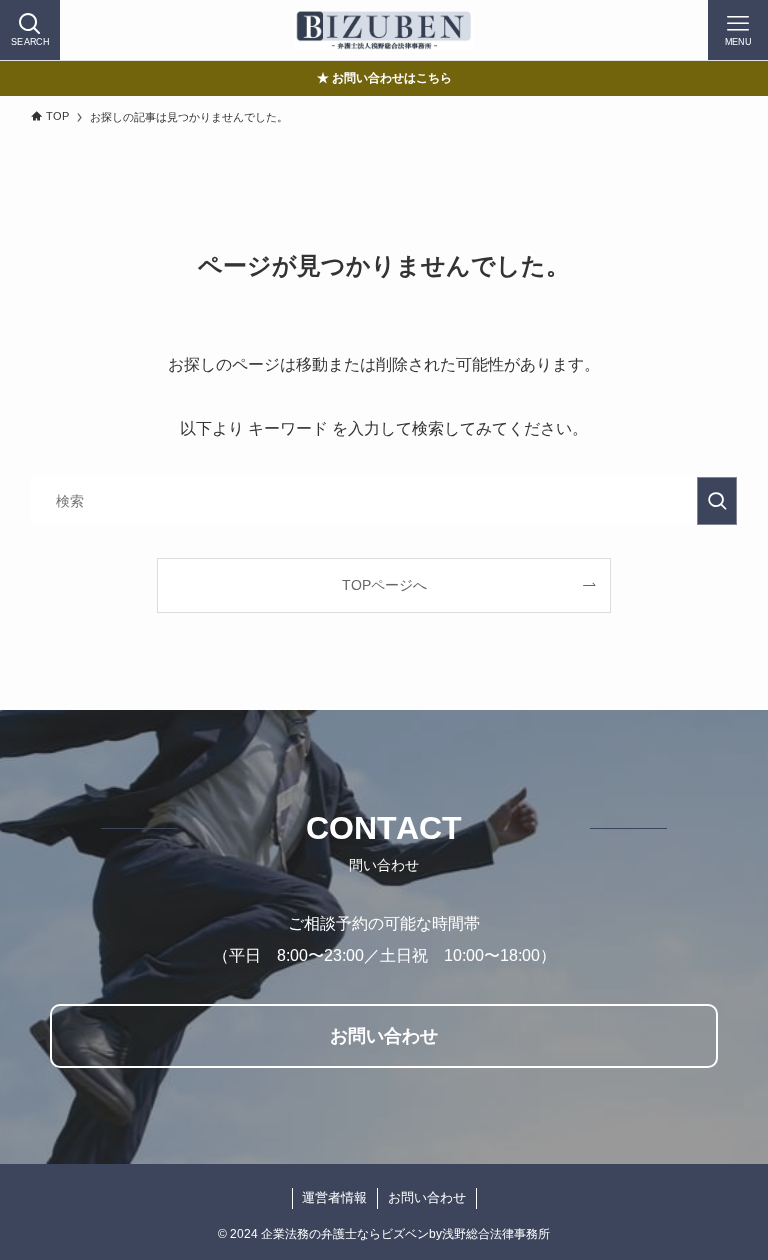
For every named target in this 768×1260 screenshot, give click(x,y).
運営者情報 (334, 1197)
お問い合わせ (427, 1197)
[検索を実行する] (717, 501)
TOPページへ (384, 585)
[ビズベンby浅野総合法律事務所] (384, 30)
